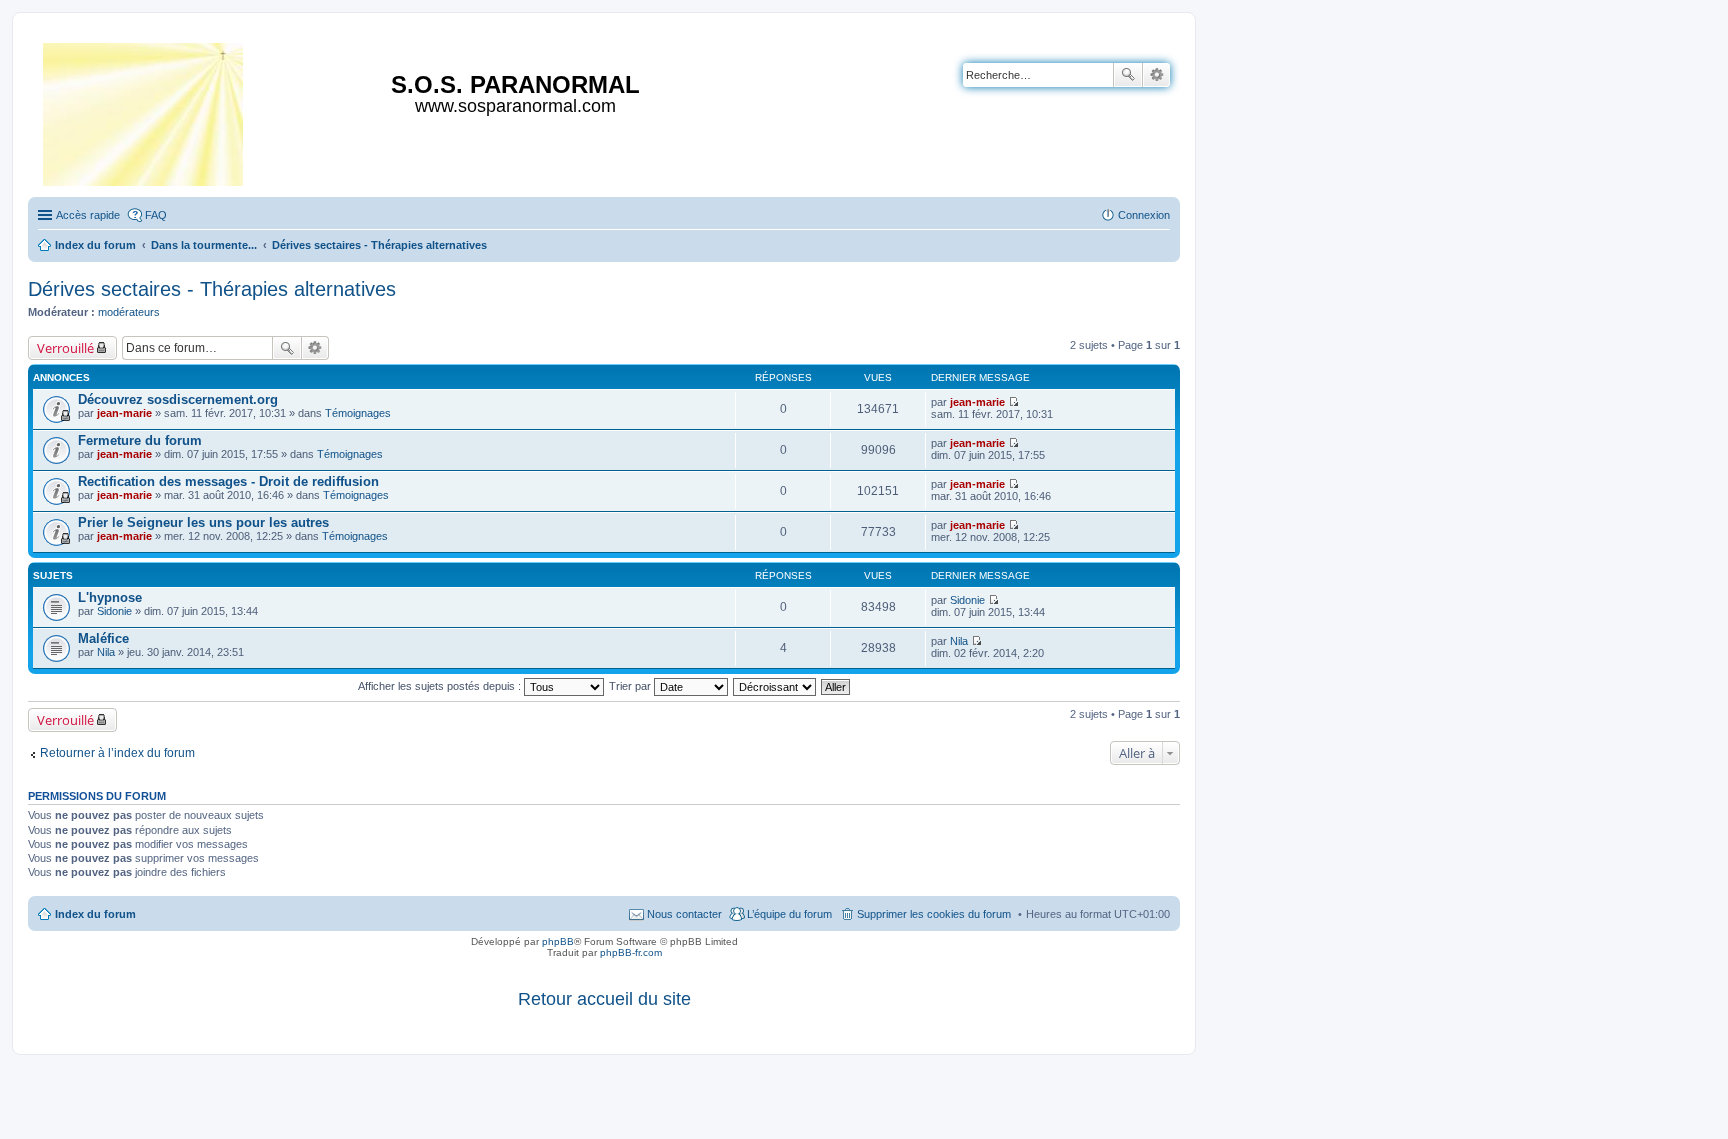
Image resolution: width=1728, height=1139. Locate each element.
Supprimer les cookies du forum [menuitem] (934, 914)
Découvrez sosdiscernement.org (178, 399)
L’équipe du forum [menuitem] (789, 914)
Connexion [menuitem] (1144, 215)
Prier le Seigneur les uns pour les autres (203, 522)
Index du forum (95, 914)
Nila (106, 652)
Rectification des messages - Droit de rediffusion (228, 481)
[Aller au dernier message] (1013, 402)
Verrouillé (65, 348)
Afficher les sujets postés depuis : (441, 686)
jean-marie (124, 413)
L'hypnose (110, 597)
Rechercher (1128, 75)
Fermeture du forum (140, 440)
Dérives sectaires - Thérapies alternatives (212, 289)
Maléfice (103, 638)
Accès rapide (88, 215)
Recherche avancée (1156, 75)
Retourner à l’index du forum (117, 753)
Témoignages (358, 413)
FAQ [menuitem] (156, 215)
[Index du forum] (144, 110)
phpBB (558, 941)
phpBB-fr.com (631, 952)
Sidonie (114, 611)
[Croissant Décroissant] (775, 686)
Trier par (631, 686)
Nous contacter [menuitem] (684, 914)
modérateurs (129, 312)
